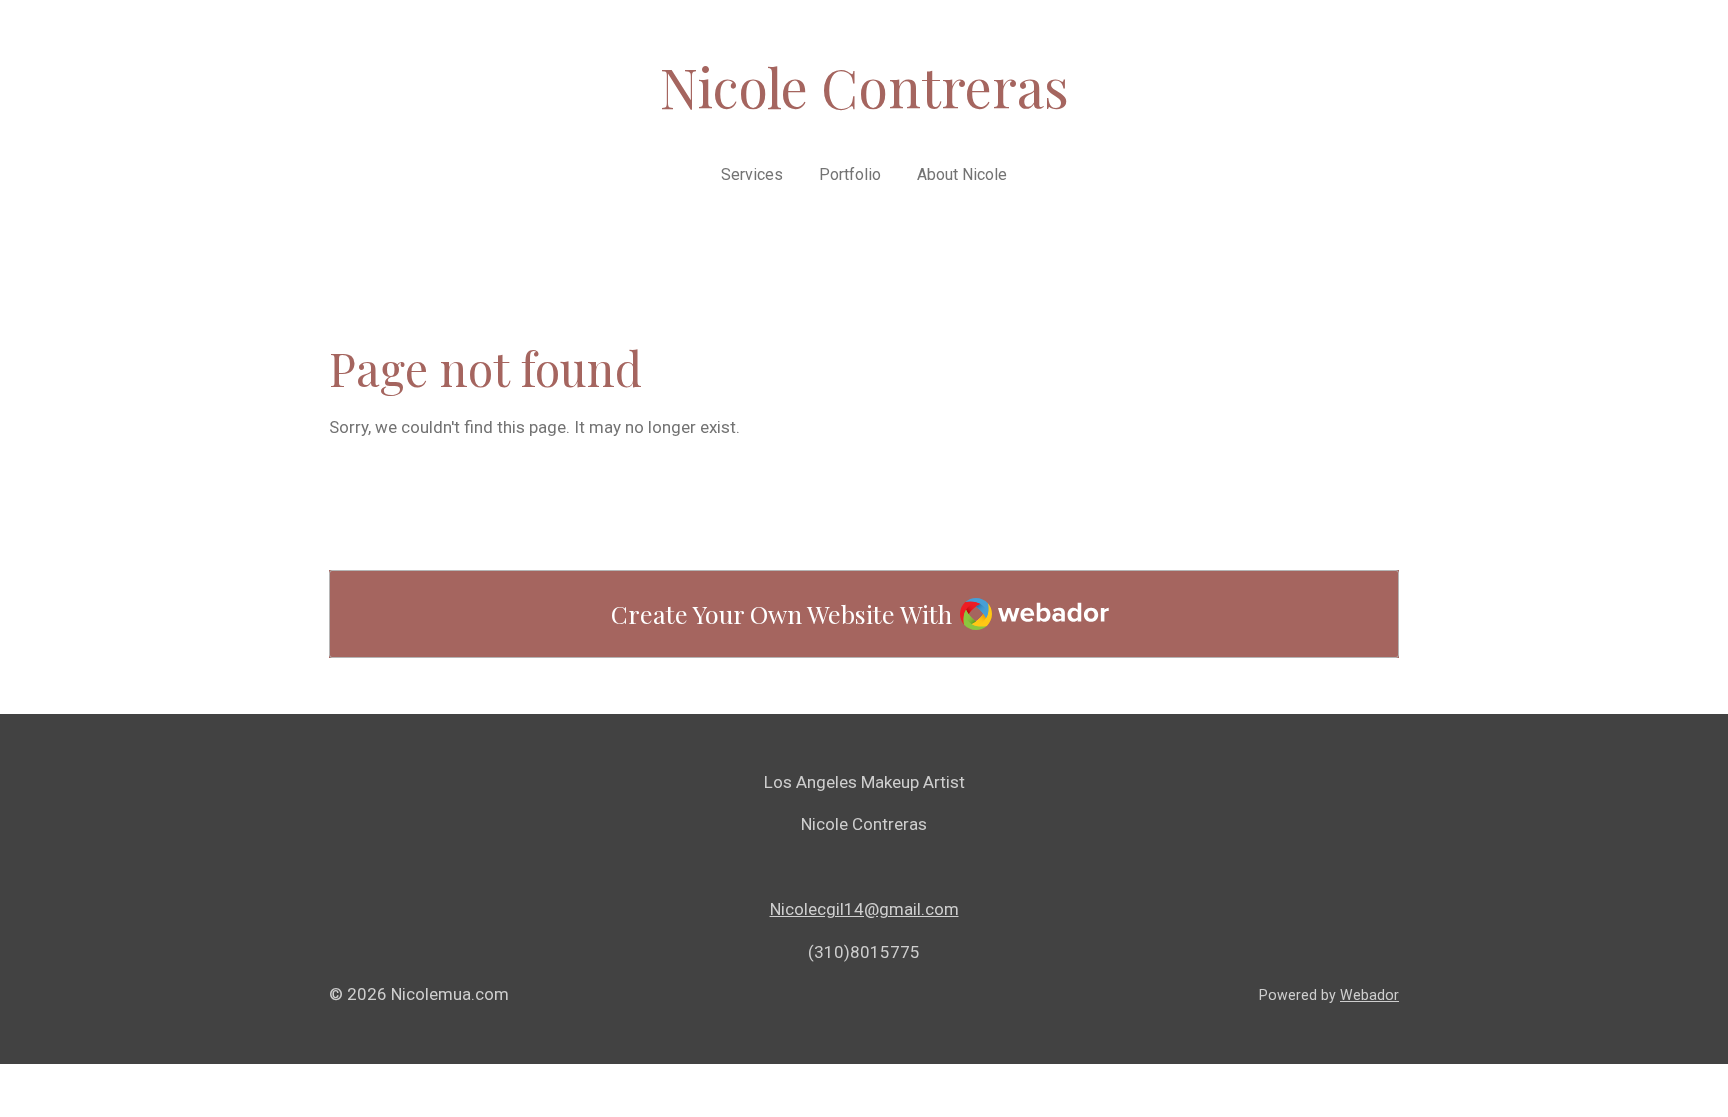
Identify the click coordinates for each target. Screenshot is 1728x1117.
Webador (1369, 995)
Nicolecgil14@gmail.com (864, 909)
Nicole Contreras (864, 87)
